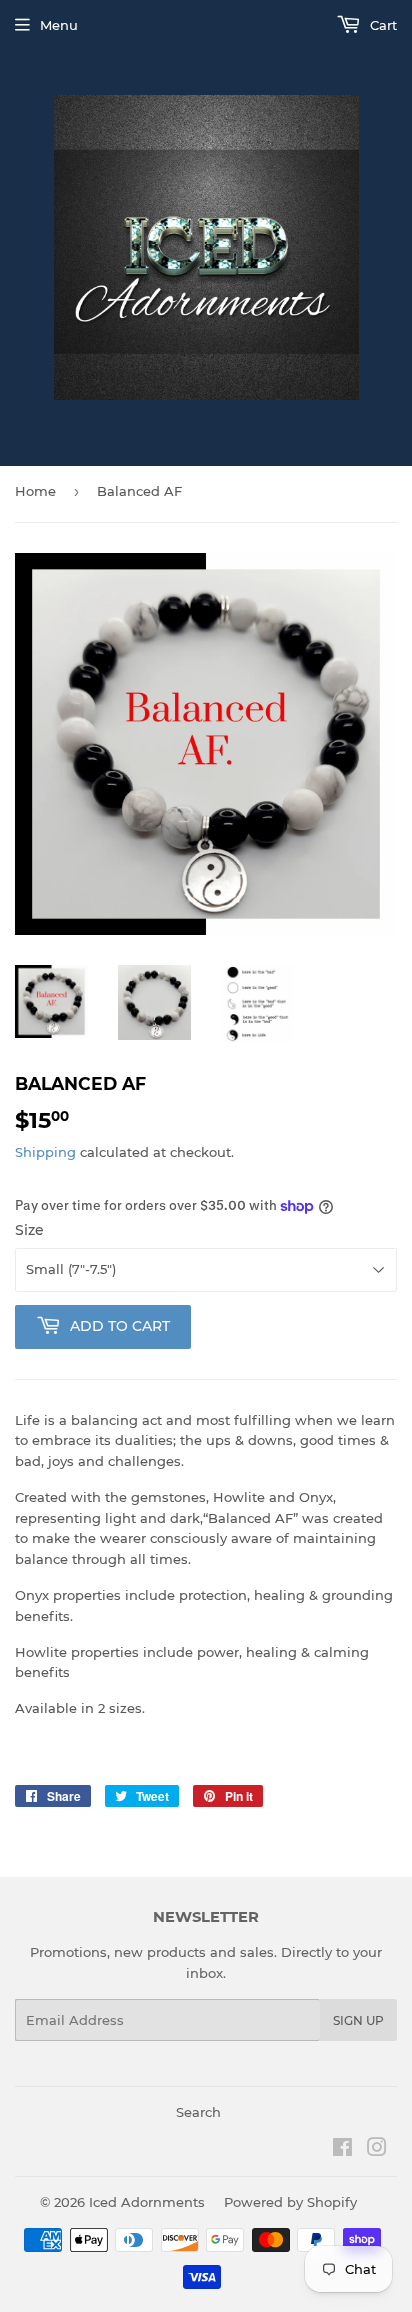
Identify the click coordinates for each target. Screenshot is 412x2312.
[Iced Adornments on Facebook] (342, 2150)
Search (198, 2112)
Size (29, 1230)
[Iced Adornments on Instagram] (377, 2150)
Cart (381, 25)
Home (35, 491)
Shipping (45, 1152)
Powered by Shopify (290, 2202)
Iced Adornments (147, 2202)
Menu (59, 25)
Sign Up (358, 2020)
